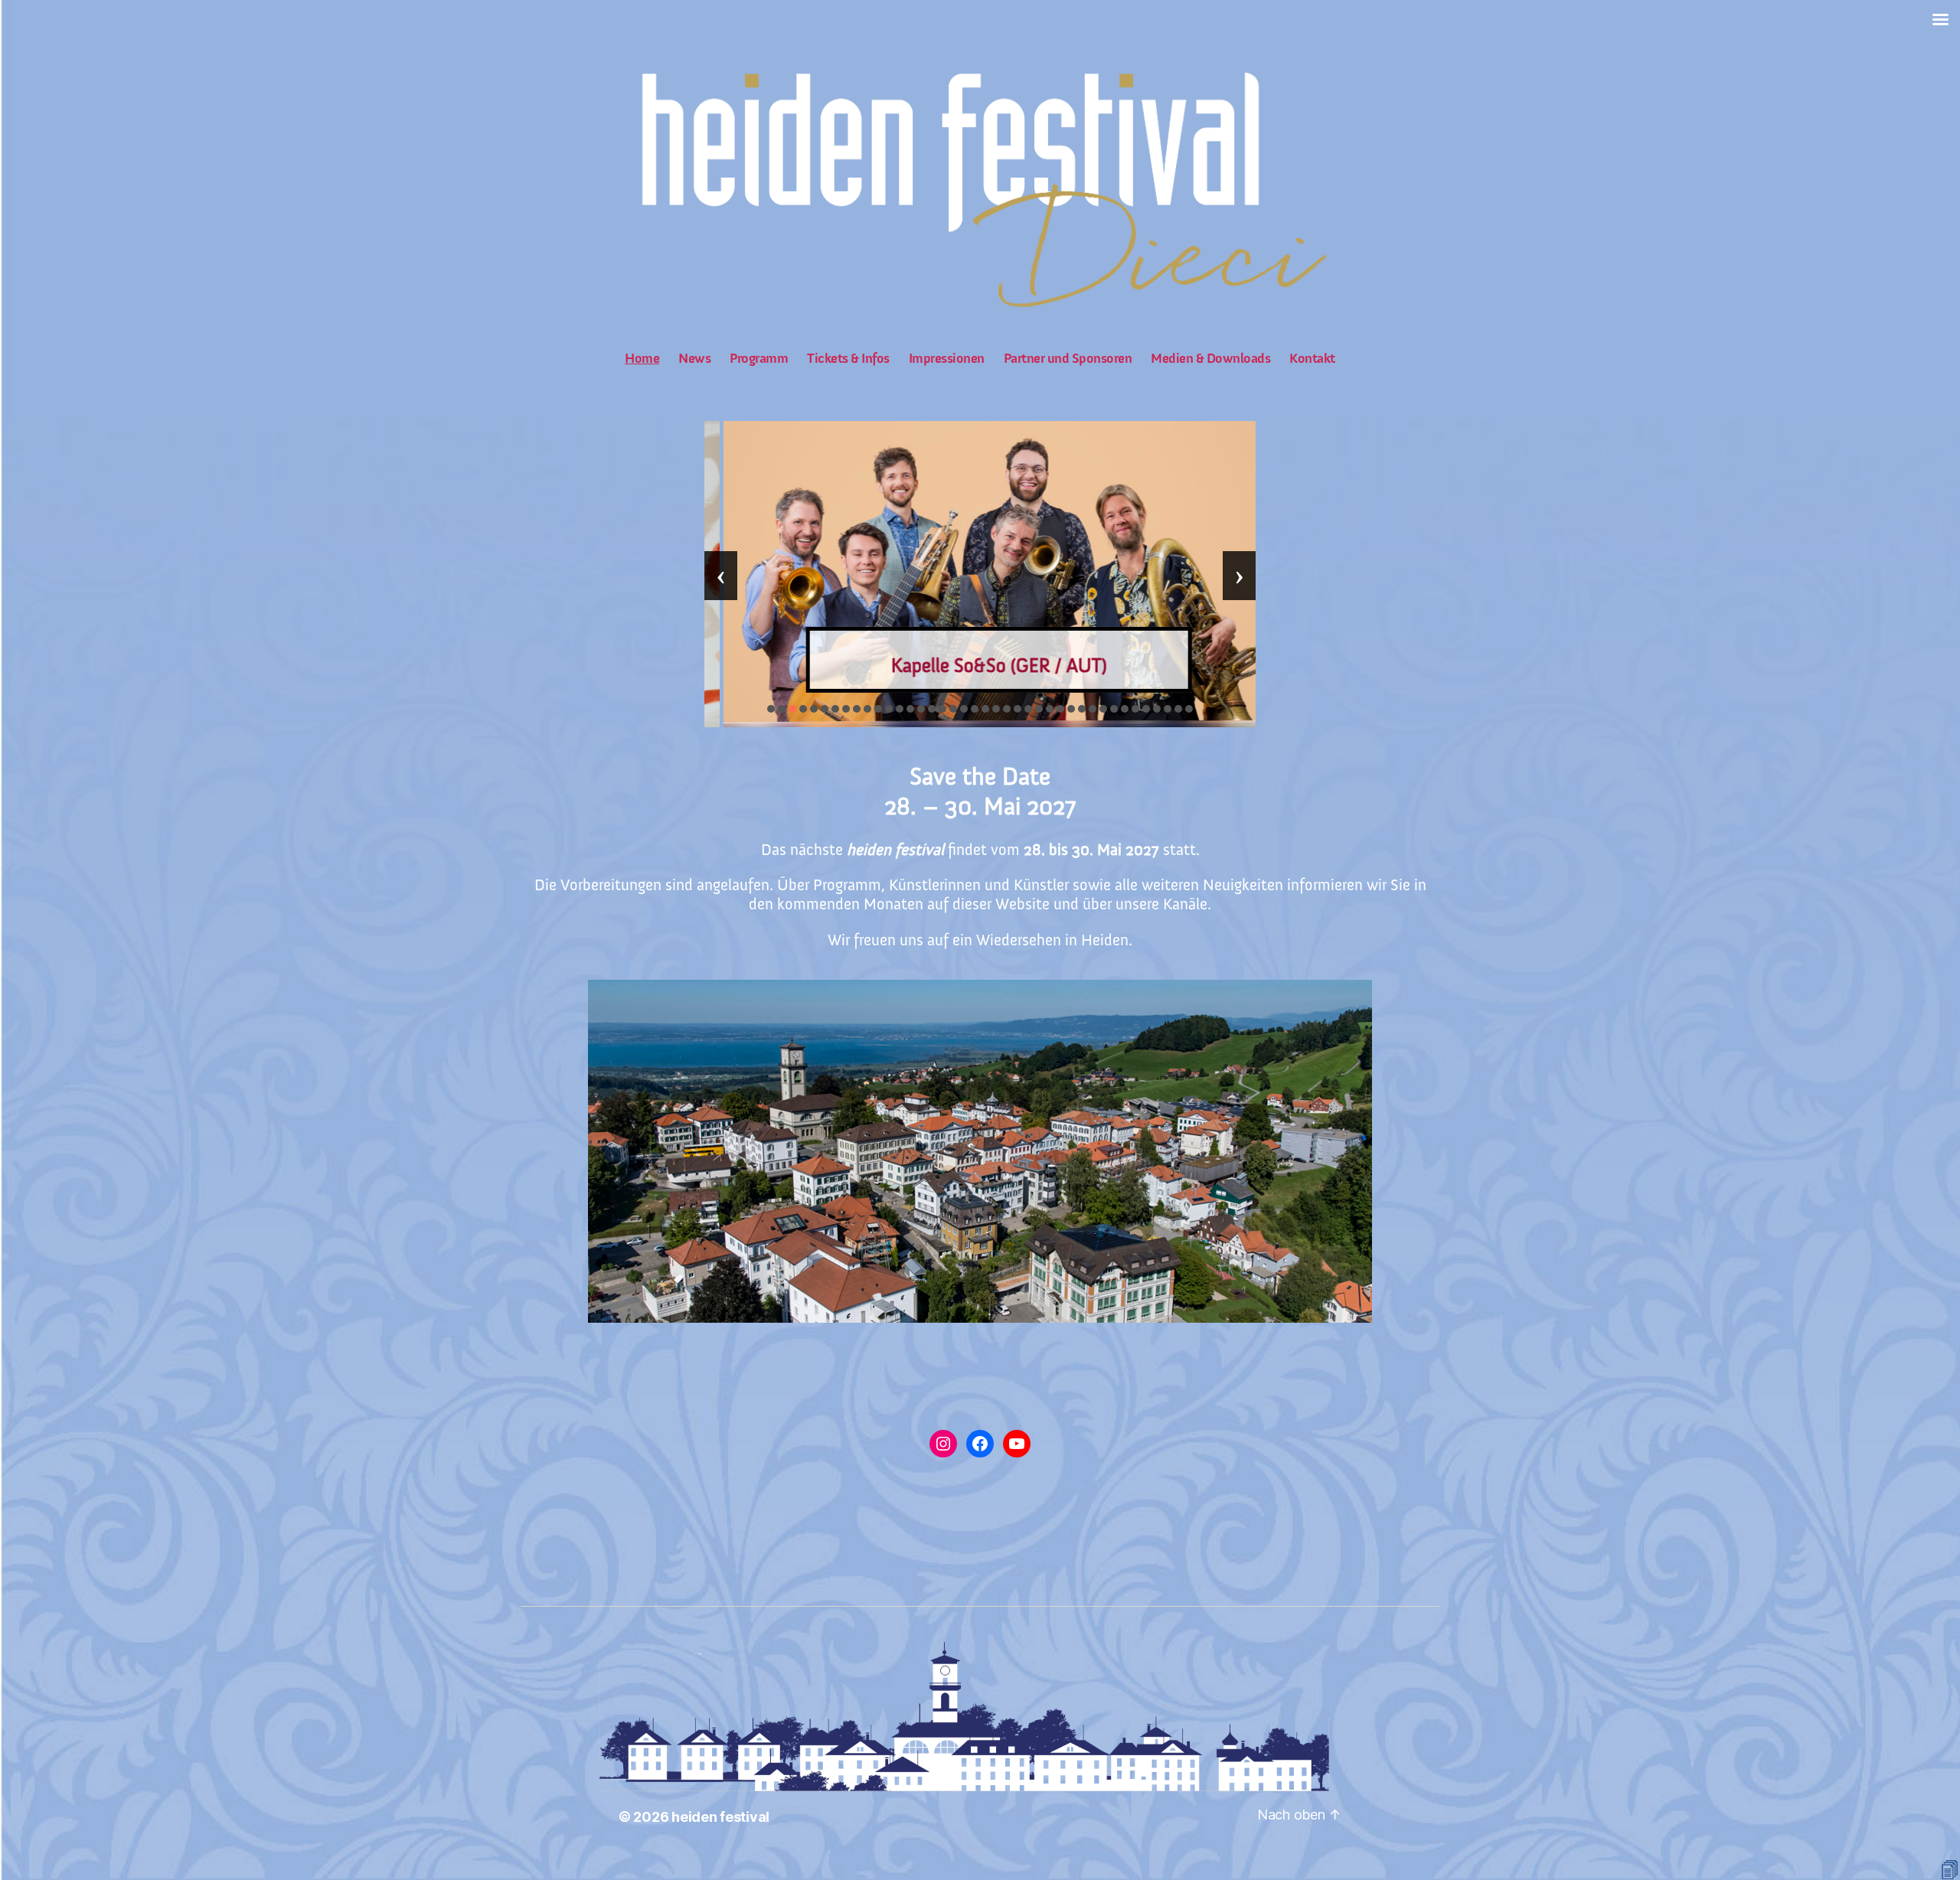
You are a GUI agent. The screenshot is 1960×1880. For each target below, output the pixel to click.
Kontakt (1312, 359)
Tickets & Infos (848, 359)
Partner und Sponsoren (1068, 359)
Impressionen (947, 359)
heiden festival (720, 1817)
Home (642, 359)
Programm (759, 359)
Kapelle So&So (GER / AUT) (980, 666)
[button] (771, 709)
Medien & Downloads (1210, 359)
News (694, 359)
